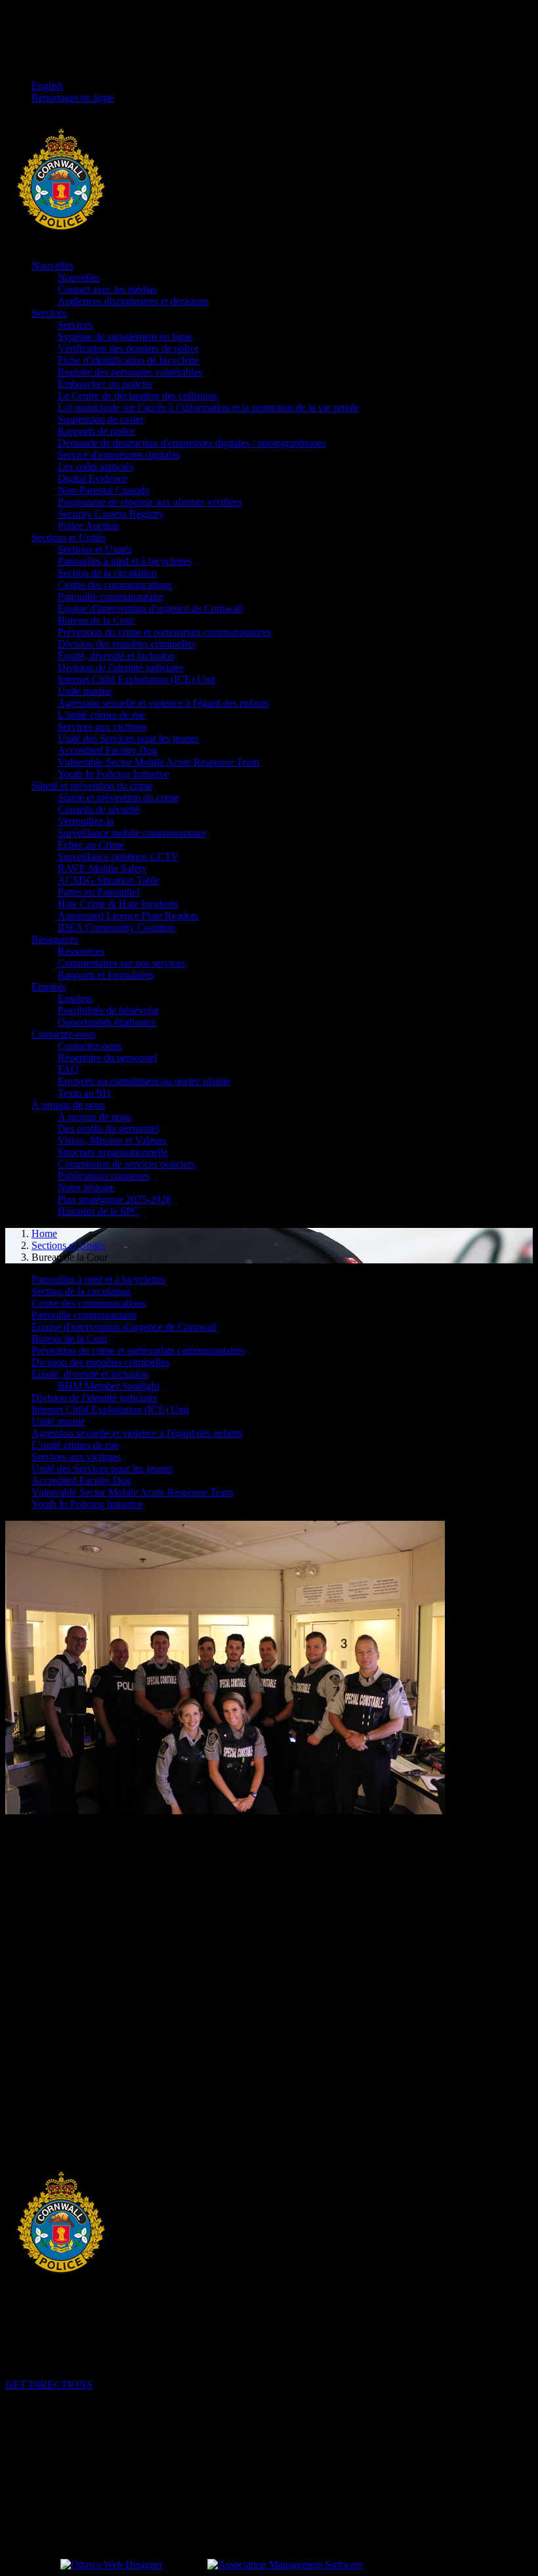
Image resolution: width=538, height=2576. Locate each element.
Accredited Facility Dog (108, 750)
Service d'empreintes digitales (119, 455)
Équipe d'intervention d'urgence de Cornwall (150, 608)
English (47, 86)
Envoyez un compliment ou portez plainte (144, 1081)
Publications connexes (104, 1176)
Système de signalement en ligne (125, 337)
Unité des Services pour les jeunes (128, 738)
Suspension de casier (101, 419)
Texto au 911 (85, 1093)
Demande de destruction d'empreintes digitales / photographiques (192, 443)
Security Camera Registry (111, 514)
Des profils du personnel (108, 1128)
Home (44, 1233)
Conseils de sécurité (99, 809)
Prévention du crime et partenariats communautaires (164, 632)
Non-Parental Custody (104, 490)
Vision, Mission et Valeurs (112, 1140)
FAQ (68, 1069)
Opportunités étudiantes (107, 1022)
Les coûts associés (95, 467)
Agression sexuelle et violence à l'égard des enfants (163, 703)
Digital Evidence (93, 478)
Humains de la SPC (98, 1211)
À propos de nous (68, 1105)
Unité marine (85, 691)
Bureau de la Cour (96, 620)
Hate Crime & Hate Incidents (118, 904)
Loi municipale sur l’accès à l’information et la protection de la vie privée (208, 407)
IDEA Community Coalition (116, 928)
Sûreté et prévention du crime (92, 786)
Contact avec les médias (107, 289)
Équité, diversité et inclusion (116, 656)
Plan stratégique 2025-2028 (114, 1199)
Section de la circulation (107, 573)
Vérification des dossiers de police (128, 348)
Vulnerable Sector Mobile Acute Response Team (158, 762)
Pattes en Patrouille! (99, 892)
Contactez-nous (64, 1034)
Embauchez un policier (105, 384)
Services (49, 313)
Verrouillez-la (86, 821)
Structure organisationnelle (113, 1152)
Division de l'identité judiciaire (121, 667)
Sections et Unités (69, 537)
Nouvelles (52, 266)
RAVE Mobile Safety (102, 868)
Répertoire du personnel (107, 1058)
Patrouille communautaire (111, 597)
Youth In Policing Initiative (114, 774)
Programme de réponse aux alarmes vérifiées (150, 502)
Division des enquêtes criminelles (127, 644)
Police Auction (88, 526)
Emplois (49, 987)
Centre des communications (115, 585)
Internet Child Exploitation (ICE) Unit (136, 679)
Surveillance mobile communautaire (132, 833)
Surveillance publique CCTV (118, 857)
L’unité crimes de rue (101, 715)
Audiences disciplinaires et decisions (133, 301)
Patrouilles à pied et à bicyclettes (125, 561)
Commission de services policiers (126, 1164)
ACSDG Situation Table (109, 880)
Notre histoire (86, 1188)
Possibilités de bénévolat (108, 1010)
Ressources (55, 939)
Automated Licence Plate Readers (128, 916)
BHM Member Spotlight (109, 1386)
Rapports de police (96, 431)
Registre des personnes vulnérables (130, 372)
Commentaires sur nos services (121, 963)
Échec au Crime (91, 845)
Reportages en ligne (72, 98)
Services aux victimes (102, 727)
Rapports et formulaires (106, 975)
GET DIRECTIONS (49, 2385)
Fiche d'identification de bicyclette (128, 360)
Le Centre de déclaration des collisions (137, 396)
